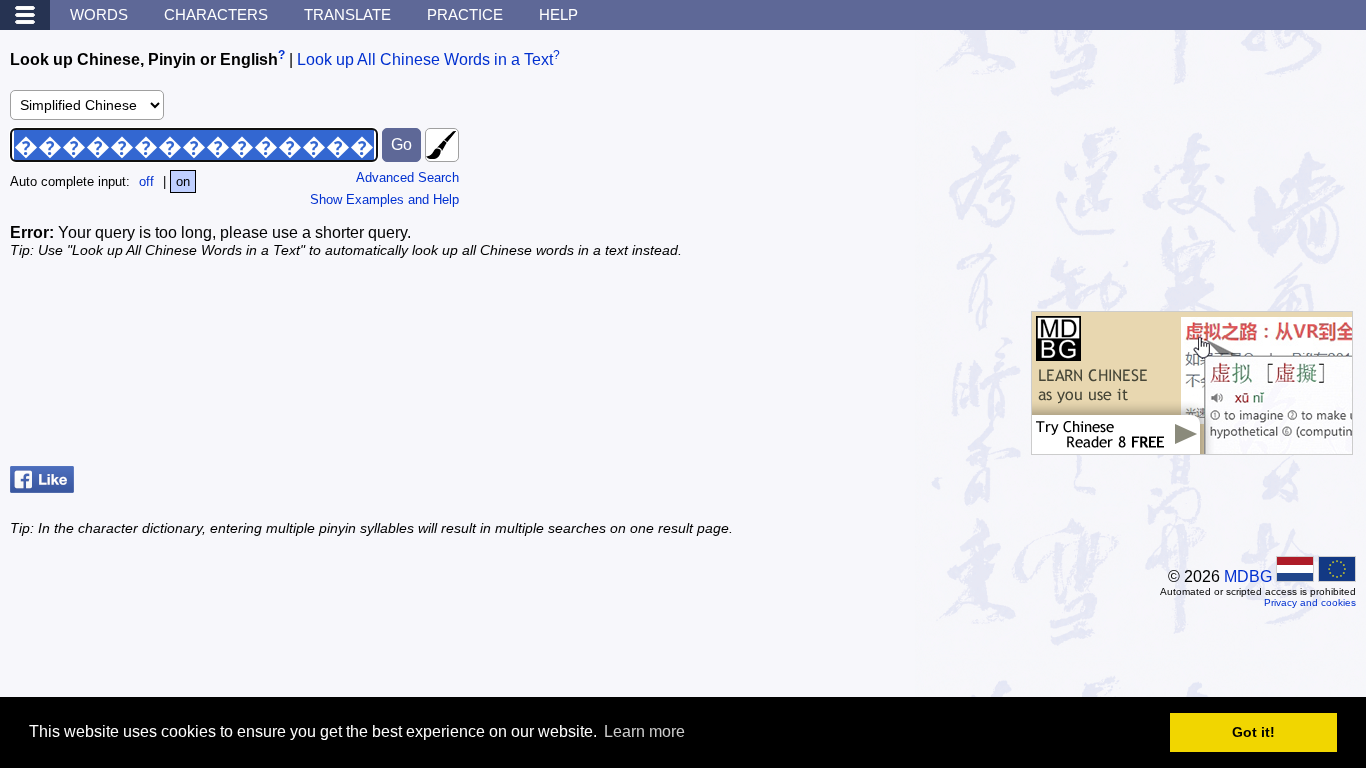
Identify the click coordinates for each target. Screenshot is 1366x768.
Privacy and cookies (1310, 602)
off (146, 181)
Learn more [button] (644, 731)
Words (99, 14)
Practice (465, 14)
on (183, 181)
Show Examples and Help (384, 199)
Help (558, 14)
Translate (347, 14)
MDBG (1248, 576)
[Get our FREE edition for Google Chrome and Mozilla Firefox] (1192, 444)
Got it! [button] (1253, 732)
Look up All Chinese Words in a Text (425, 59)
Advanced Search (407, 177)
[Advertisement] (1206, 165)
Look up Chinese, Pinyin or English (144, 59)
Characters (216, 14)
